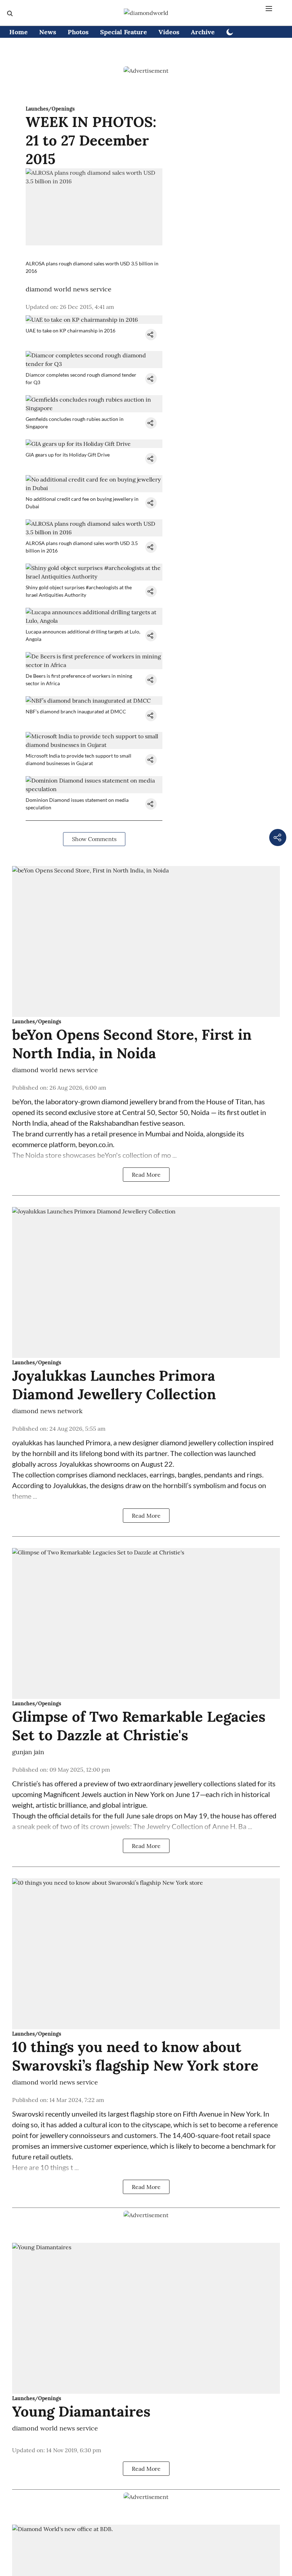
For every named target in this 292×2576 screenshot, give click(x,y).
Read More (146, 1175)
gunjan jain (28, 1752)
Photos (78, 32)
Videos (169, 32)
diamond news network (47, 1411)
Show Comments (94, 839)
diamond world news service (69, 289)
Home (19, 32)
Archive (203, 32)
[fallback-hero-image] (146, 941)
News (48, 32)
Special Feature (124, 32)
